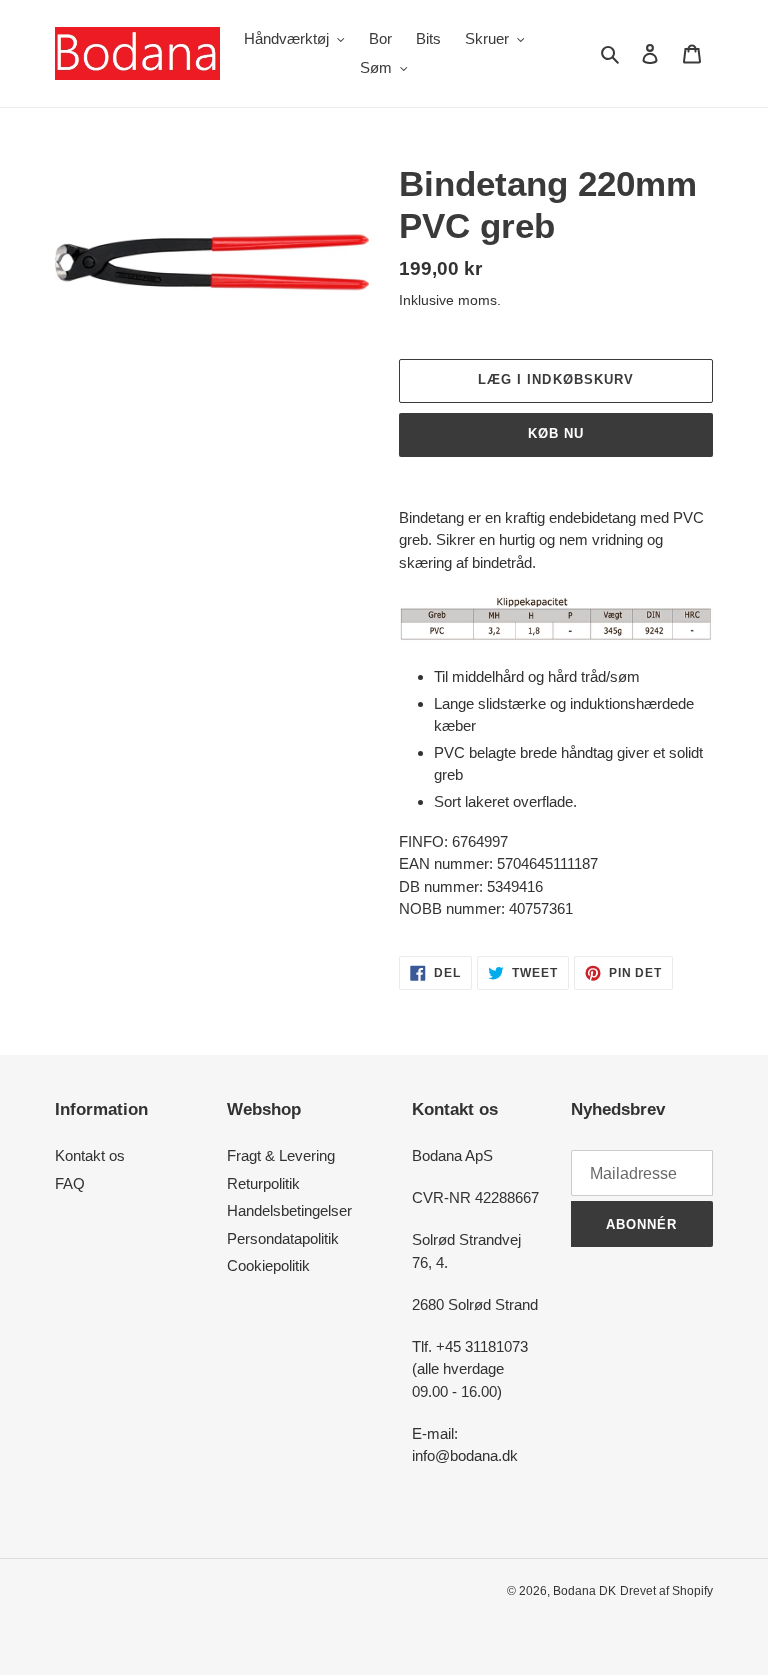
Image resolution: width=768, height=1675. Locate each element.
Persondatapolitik (283, 1238)
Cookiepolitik (268, 1265)
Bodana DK (584, 1591)
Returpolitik (263, 1183)
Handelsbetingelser (289, 1210)
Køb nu (556, 433)
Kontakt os (90, 1155)
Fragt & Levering (281, 1155)
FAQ (70, 1183)
